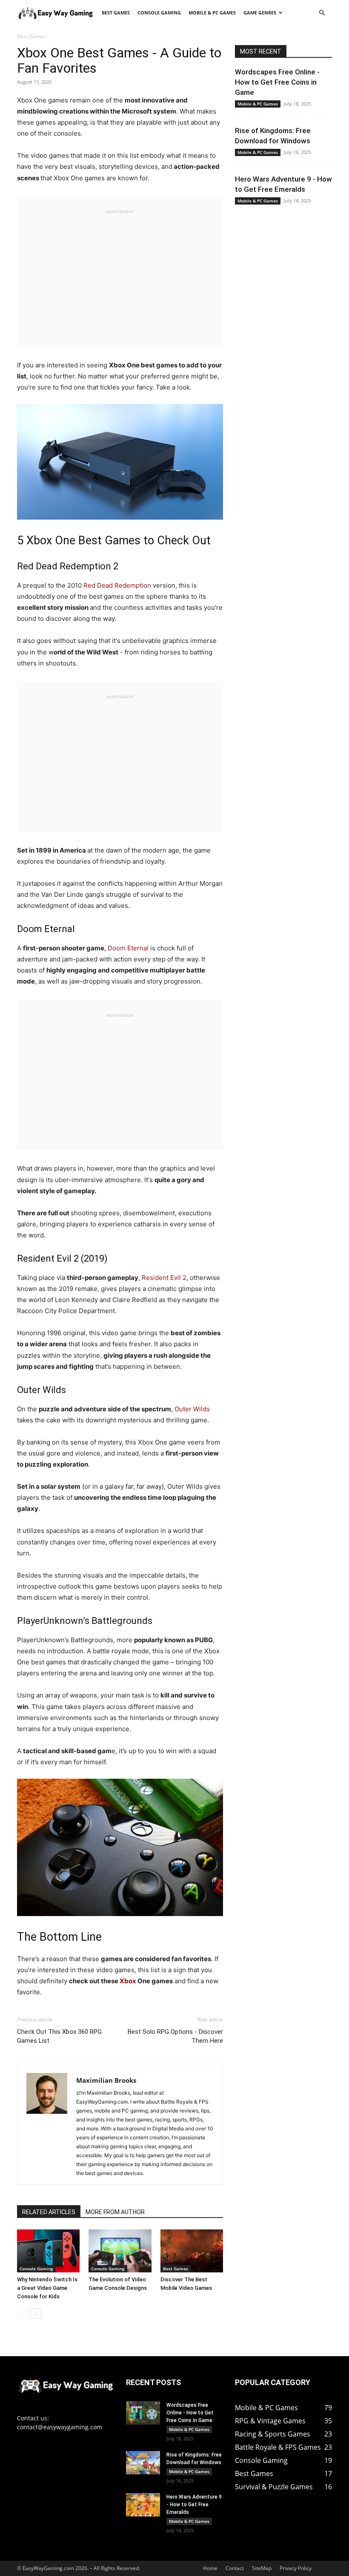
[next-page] (36, 2313)
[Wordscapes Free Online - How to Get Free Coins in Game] (143, 2413)
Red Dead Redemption (117, 585)
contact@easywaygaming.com (60, 2427)
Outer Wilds (192, 1409)
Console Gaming (159, 13)
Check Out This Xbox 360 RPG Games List (59, 2036)
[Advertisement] (120, 275)
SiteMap (262, 2568)
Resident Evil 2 (164, 1278)
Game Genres (260, 13)
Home (210, 2568)
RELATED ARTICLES (49, 2212)
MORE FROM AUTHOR (115, 2212)
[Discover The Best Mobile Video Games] (192, 2251)
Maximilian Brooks (106, 2080)
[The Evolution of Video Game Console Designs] (120, 2251)
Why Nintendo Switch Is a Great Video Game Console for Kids (47, 2288)
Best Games (116, 13)
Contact (235, 2568)
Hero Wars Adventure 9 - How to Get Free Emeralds (194, 2505)
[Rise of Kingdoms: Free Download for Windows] (143, 2463)
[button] (322, 13)
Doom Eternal (128, 948)
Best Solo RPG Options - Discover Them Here (175, 2036)
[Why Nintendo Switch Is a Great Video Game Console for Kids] (48, 2251)
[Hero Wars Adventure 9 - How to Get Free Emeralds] (143, 2505)
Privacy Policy (296, 2568)
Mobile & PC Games (212, 13)
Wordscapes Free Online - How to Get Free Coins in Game (277, 82)
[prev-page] (22, 2313)
